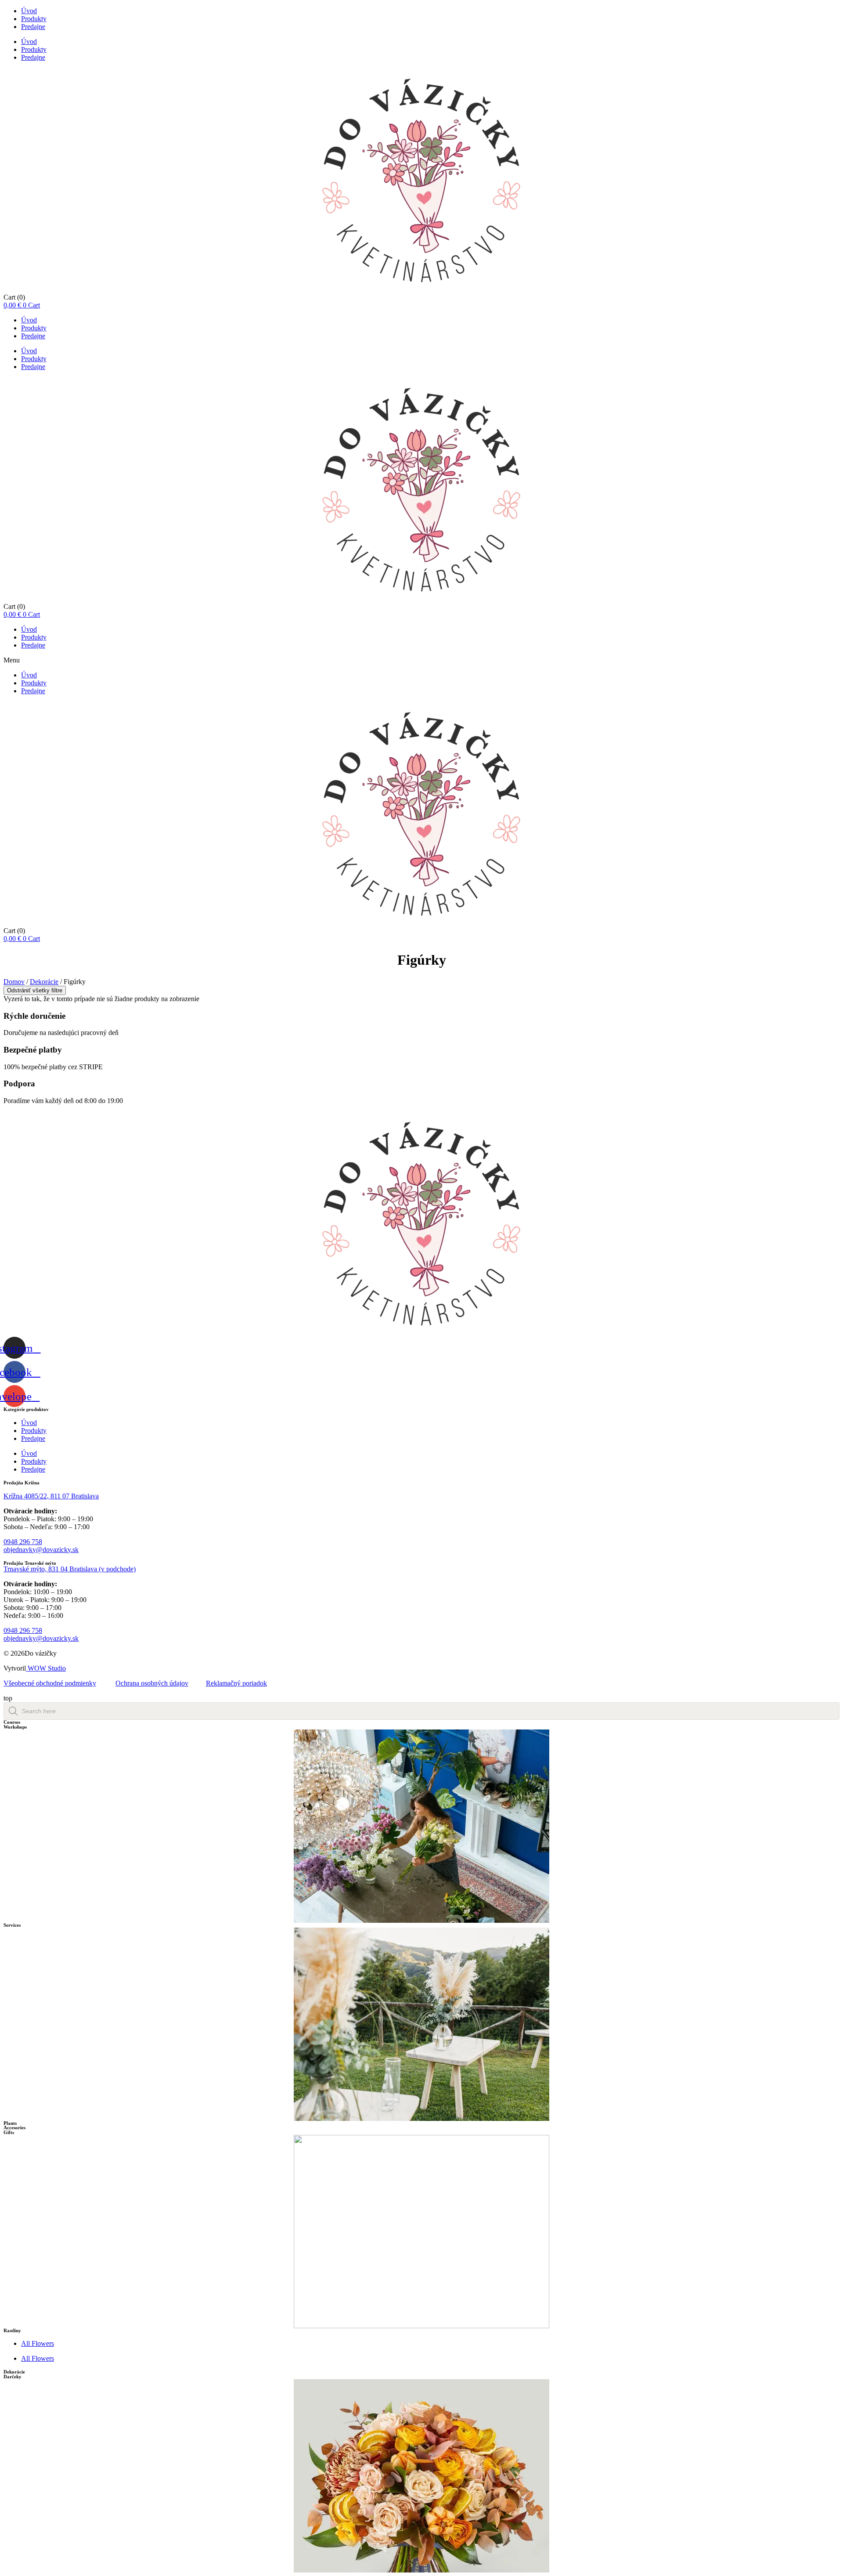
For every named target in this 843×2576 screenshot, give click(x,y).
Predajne (33, 27)
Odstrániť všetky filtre (35, 990)
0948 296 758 (23, 1542)
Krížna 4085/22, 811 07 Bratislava (51, 1496)
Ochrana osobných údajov (152, 1683)
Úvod (29, 11)
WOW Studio (46, 1668)
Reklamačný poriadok (236, 1683)
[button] (421, 660)
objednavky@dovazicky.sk (41, 1550)
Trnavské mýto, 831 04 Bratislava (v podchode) (70, 1569)
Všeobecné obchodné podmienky (50, 1683)
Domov (14, 982)
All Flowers (38, 2343)
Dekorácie (44, 982)
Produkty (34, 19)
